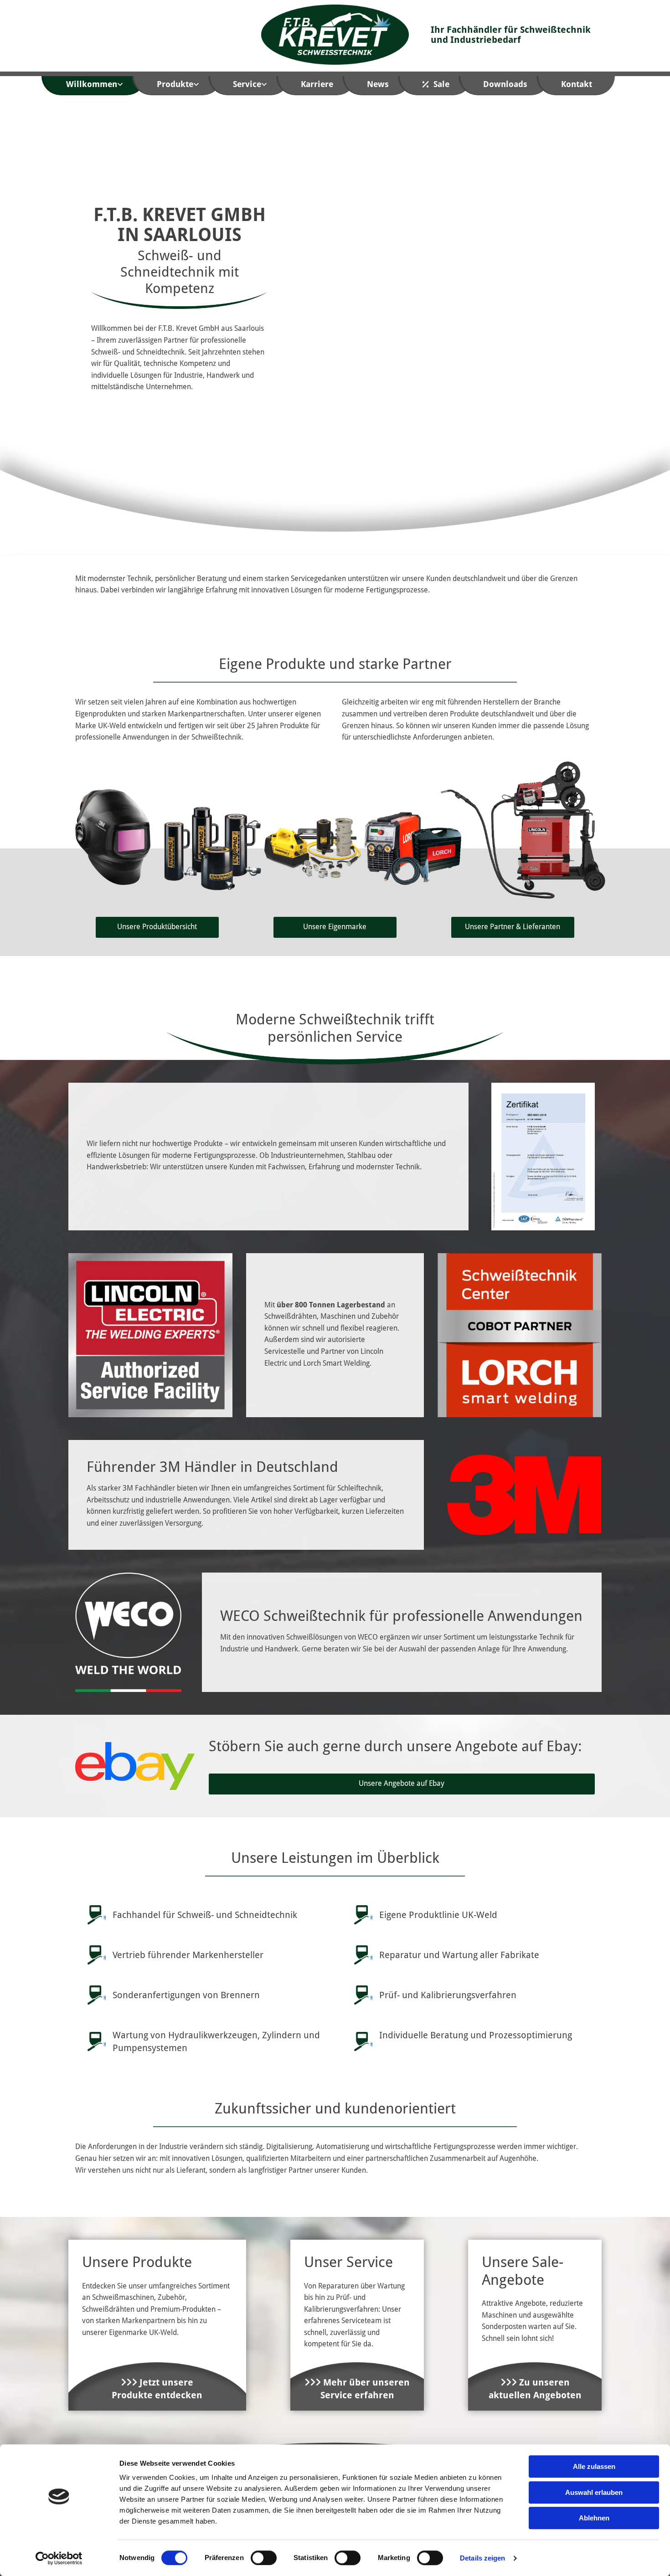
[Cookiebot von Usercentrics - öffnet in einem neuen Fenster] (59, 2558)
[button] (157, 927)
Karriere (317, 84)
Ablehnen (594, 2518)
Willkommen (92, 84)
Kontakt (577, 84)
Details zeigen (482, 2558)
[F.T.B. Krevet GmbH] (335, 35)
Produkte (175, 84)
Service (247, 84)
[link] (100, 86)
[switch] (264, 2558)
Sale (441, 84)
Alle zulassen (594, 2466)
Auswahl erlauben (594, 2492)
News (378, 84)
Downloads (505, 84)
